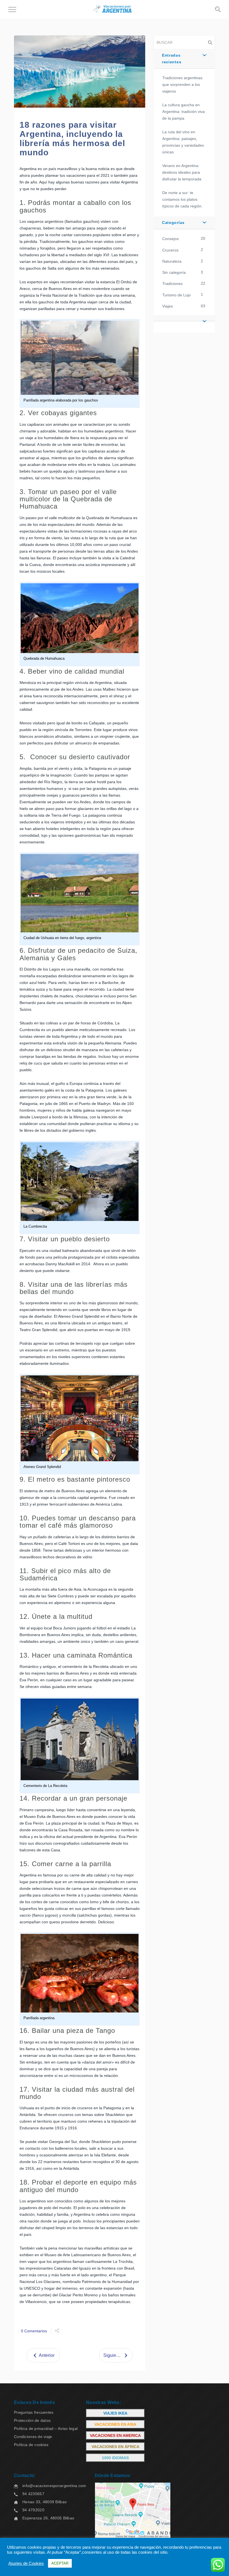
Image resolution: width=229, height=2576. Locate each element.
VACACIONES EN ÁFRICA (115, 2447)
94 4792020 (33, 2510)
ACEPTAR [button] (60, 2563)
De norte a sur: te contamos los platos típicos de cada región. (182, 199)
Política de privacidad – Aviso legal (46, 2429)
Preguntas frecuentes (34, 2412)
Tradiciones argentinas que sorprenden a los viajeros (182, 84)
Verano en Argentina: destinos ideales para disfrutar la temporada (182, 172)
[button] (184, 318)
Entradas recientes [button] (172, 59)
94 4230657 (33, 2494)
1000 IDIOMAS (115, 2458)
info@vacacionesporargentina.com (54, 2486)
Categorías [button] (173, 222)
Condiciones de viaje (33, 2437)
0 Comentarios (34, 2331)
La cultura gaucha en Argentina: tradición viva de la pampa (183, 112)
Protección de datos (32, 2420)
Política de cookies (31, 2445)
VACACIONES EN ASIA (115, 2424)
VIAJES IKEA (115, 2413)
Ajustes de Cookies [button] (26, 2563)
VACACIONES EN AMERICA (115, 2435)
